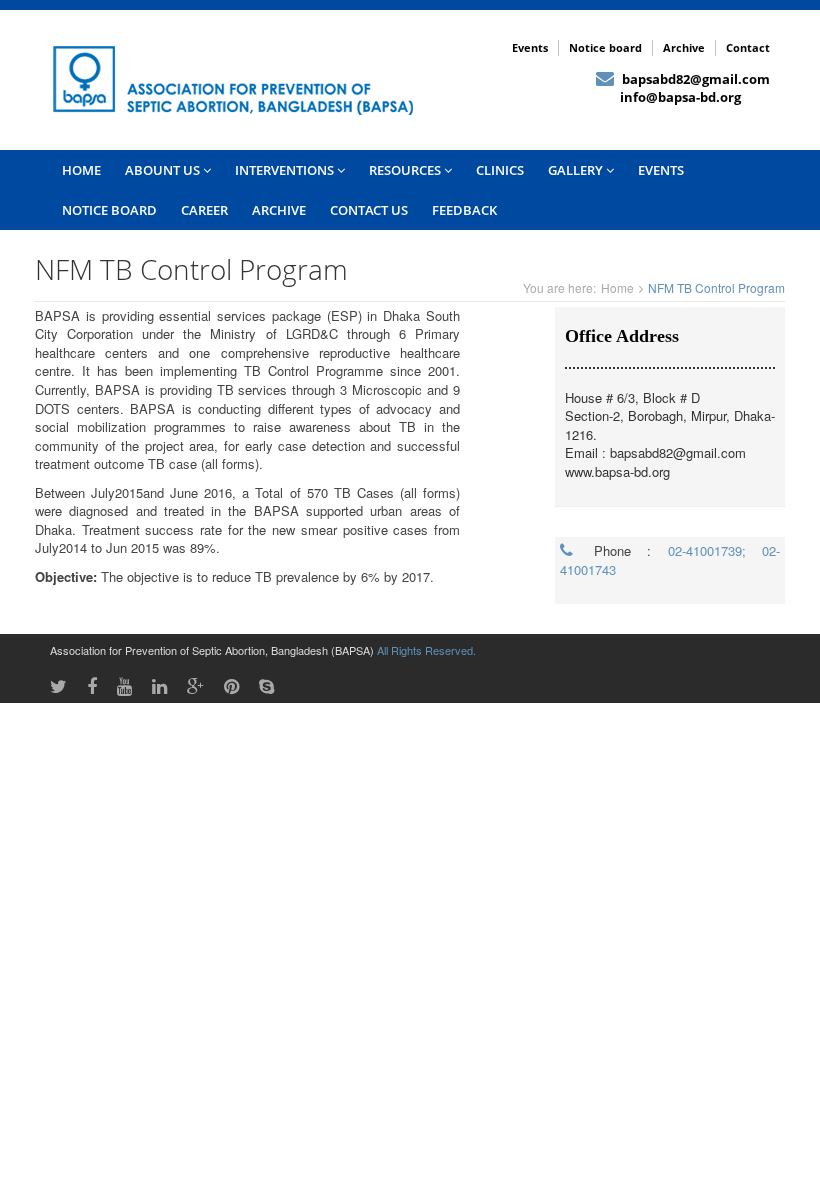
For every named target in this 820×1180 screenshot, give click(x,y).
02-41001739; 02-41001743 (670, 560)
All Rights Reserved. (426, 650)
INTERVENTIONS (286, 170)
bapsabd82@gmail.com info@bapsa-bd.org (683, 88)
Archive (684, 47)
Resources (406, 170)
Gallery (577, 170)
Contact (748, 47)
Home (617, 287)
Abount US (164, 170)
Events (530, 47)
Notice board (605, 47)
